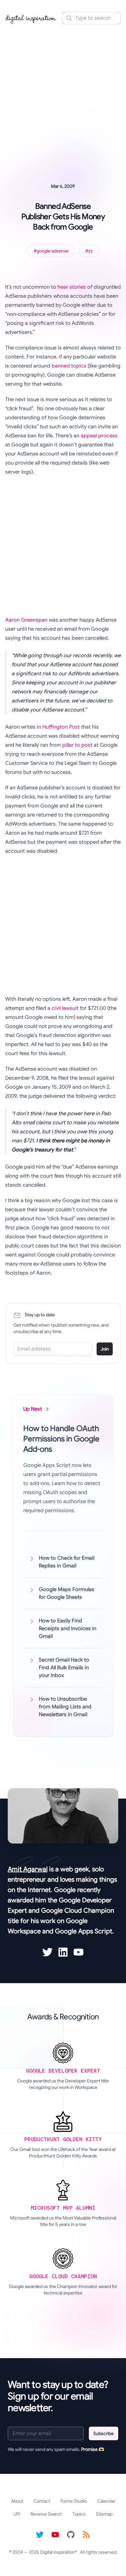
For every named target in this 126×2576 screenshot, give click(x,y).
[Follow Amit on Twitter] (47, 1952)
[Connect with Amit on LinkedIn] (63, 1952)
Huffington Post (61, 727)
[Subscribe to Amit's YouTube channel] (79, 1952)
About (17, 2501)
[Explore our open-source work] (71, 2535)
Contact (42, 2501)
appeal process (99, 436)
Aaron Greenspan (26, 620)
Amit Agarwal (28, 1869)
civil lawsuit (65, 1008)
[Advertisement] (63, 95)
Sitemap (104, 2514)
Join (105, 1349)
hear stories (72, 287)
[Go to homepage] (31, 18)
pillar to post (77, 745)
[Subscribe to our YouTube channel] (55, 2535)
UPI (17, 2514)
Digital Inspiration (57, 2552)
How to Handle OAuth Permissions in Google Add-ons (61, 1439)
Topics (79, 2514)
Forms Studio (74, 2501)
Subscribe (104, 2433)
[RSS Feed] (86, 2535)
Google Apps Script (84, 1931)
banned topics (69, 366)
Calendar (106, 2501)
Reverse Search (46, 2514)
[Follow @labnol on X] (40, 2535)
